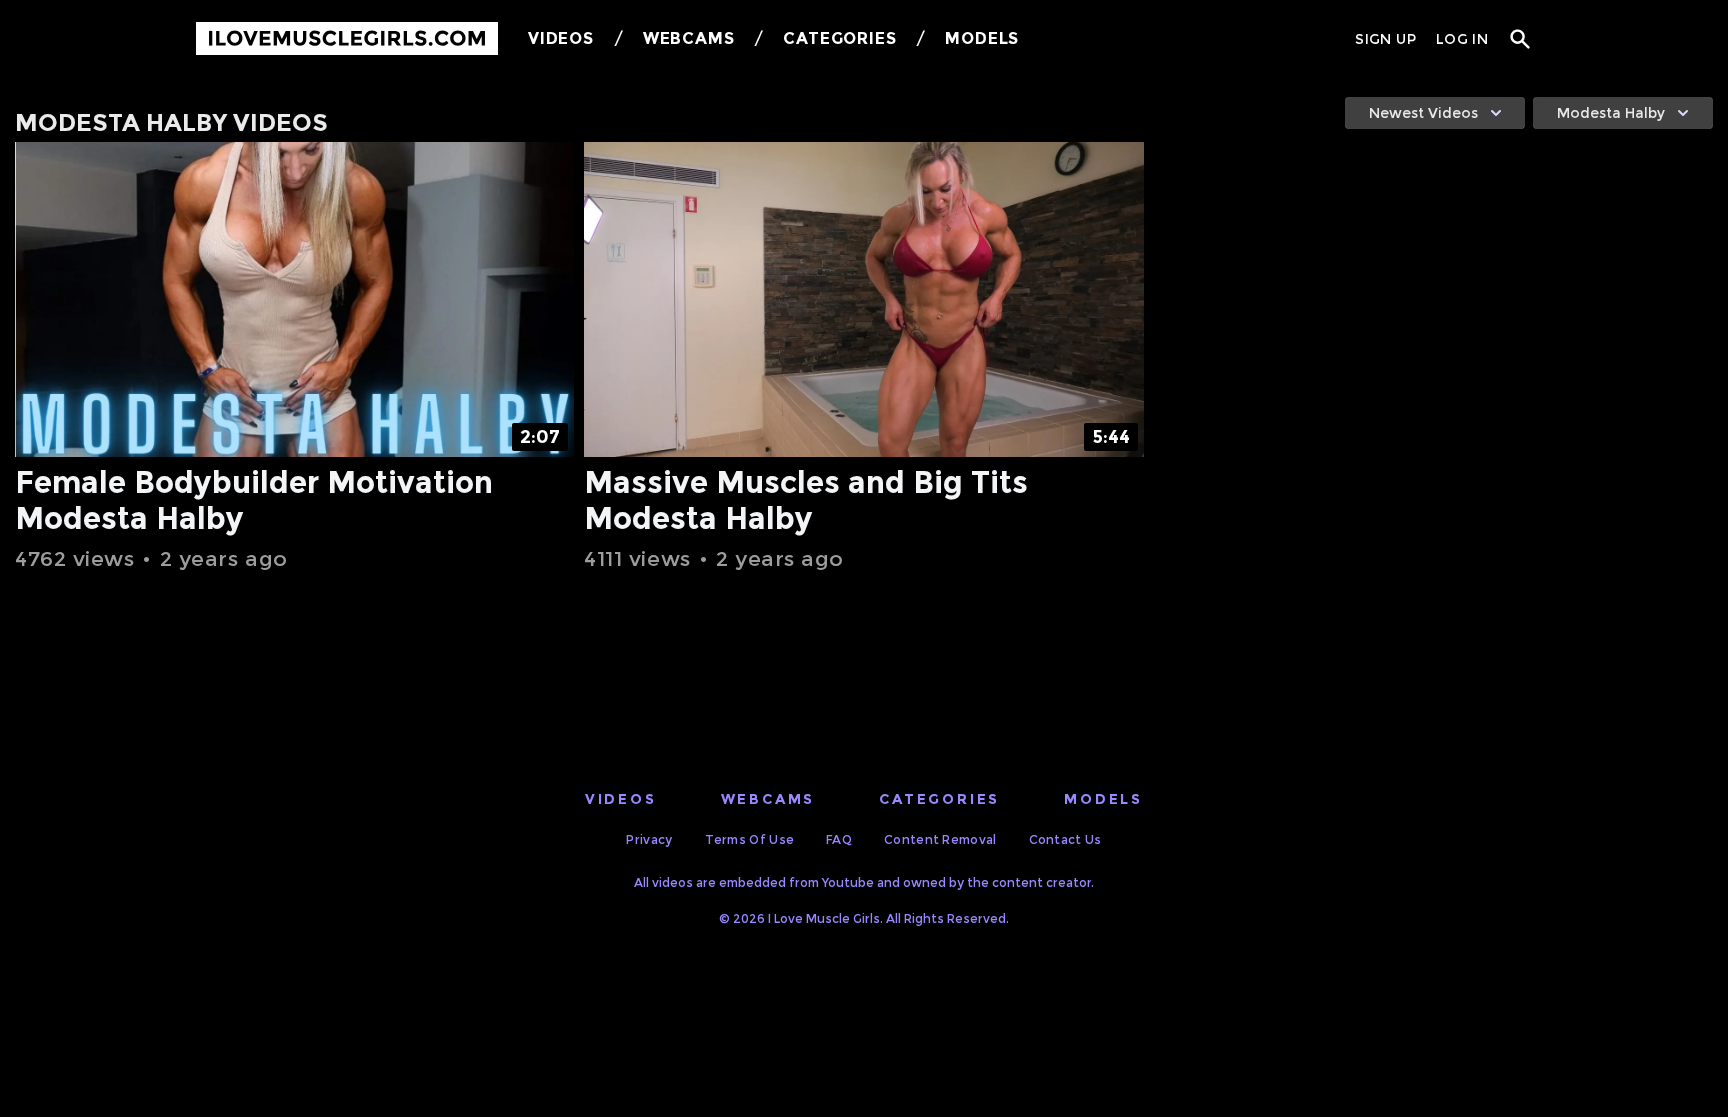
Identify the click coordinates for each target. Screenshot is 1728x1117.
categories (939, 799)
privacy (649, 839)
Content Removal (940, 839)
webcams (768, 799)
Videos (561, 38)
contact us (1065, 839)
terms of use (750, 839)
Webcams (689, 38)
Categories (839, 38)
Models (982, 38)
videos (621, 799)
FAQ (839, 839)
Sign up (1385, 39)
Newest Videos (1423, 113)
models (1103, 799)
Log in (1462, 39)
